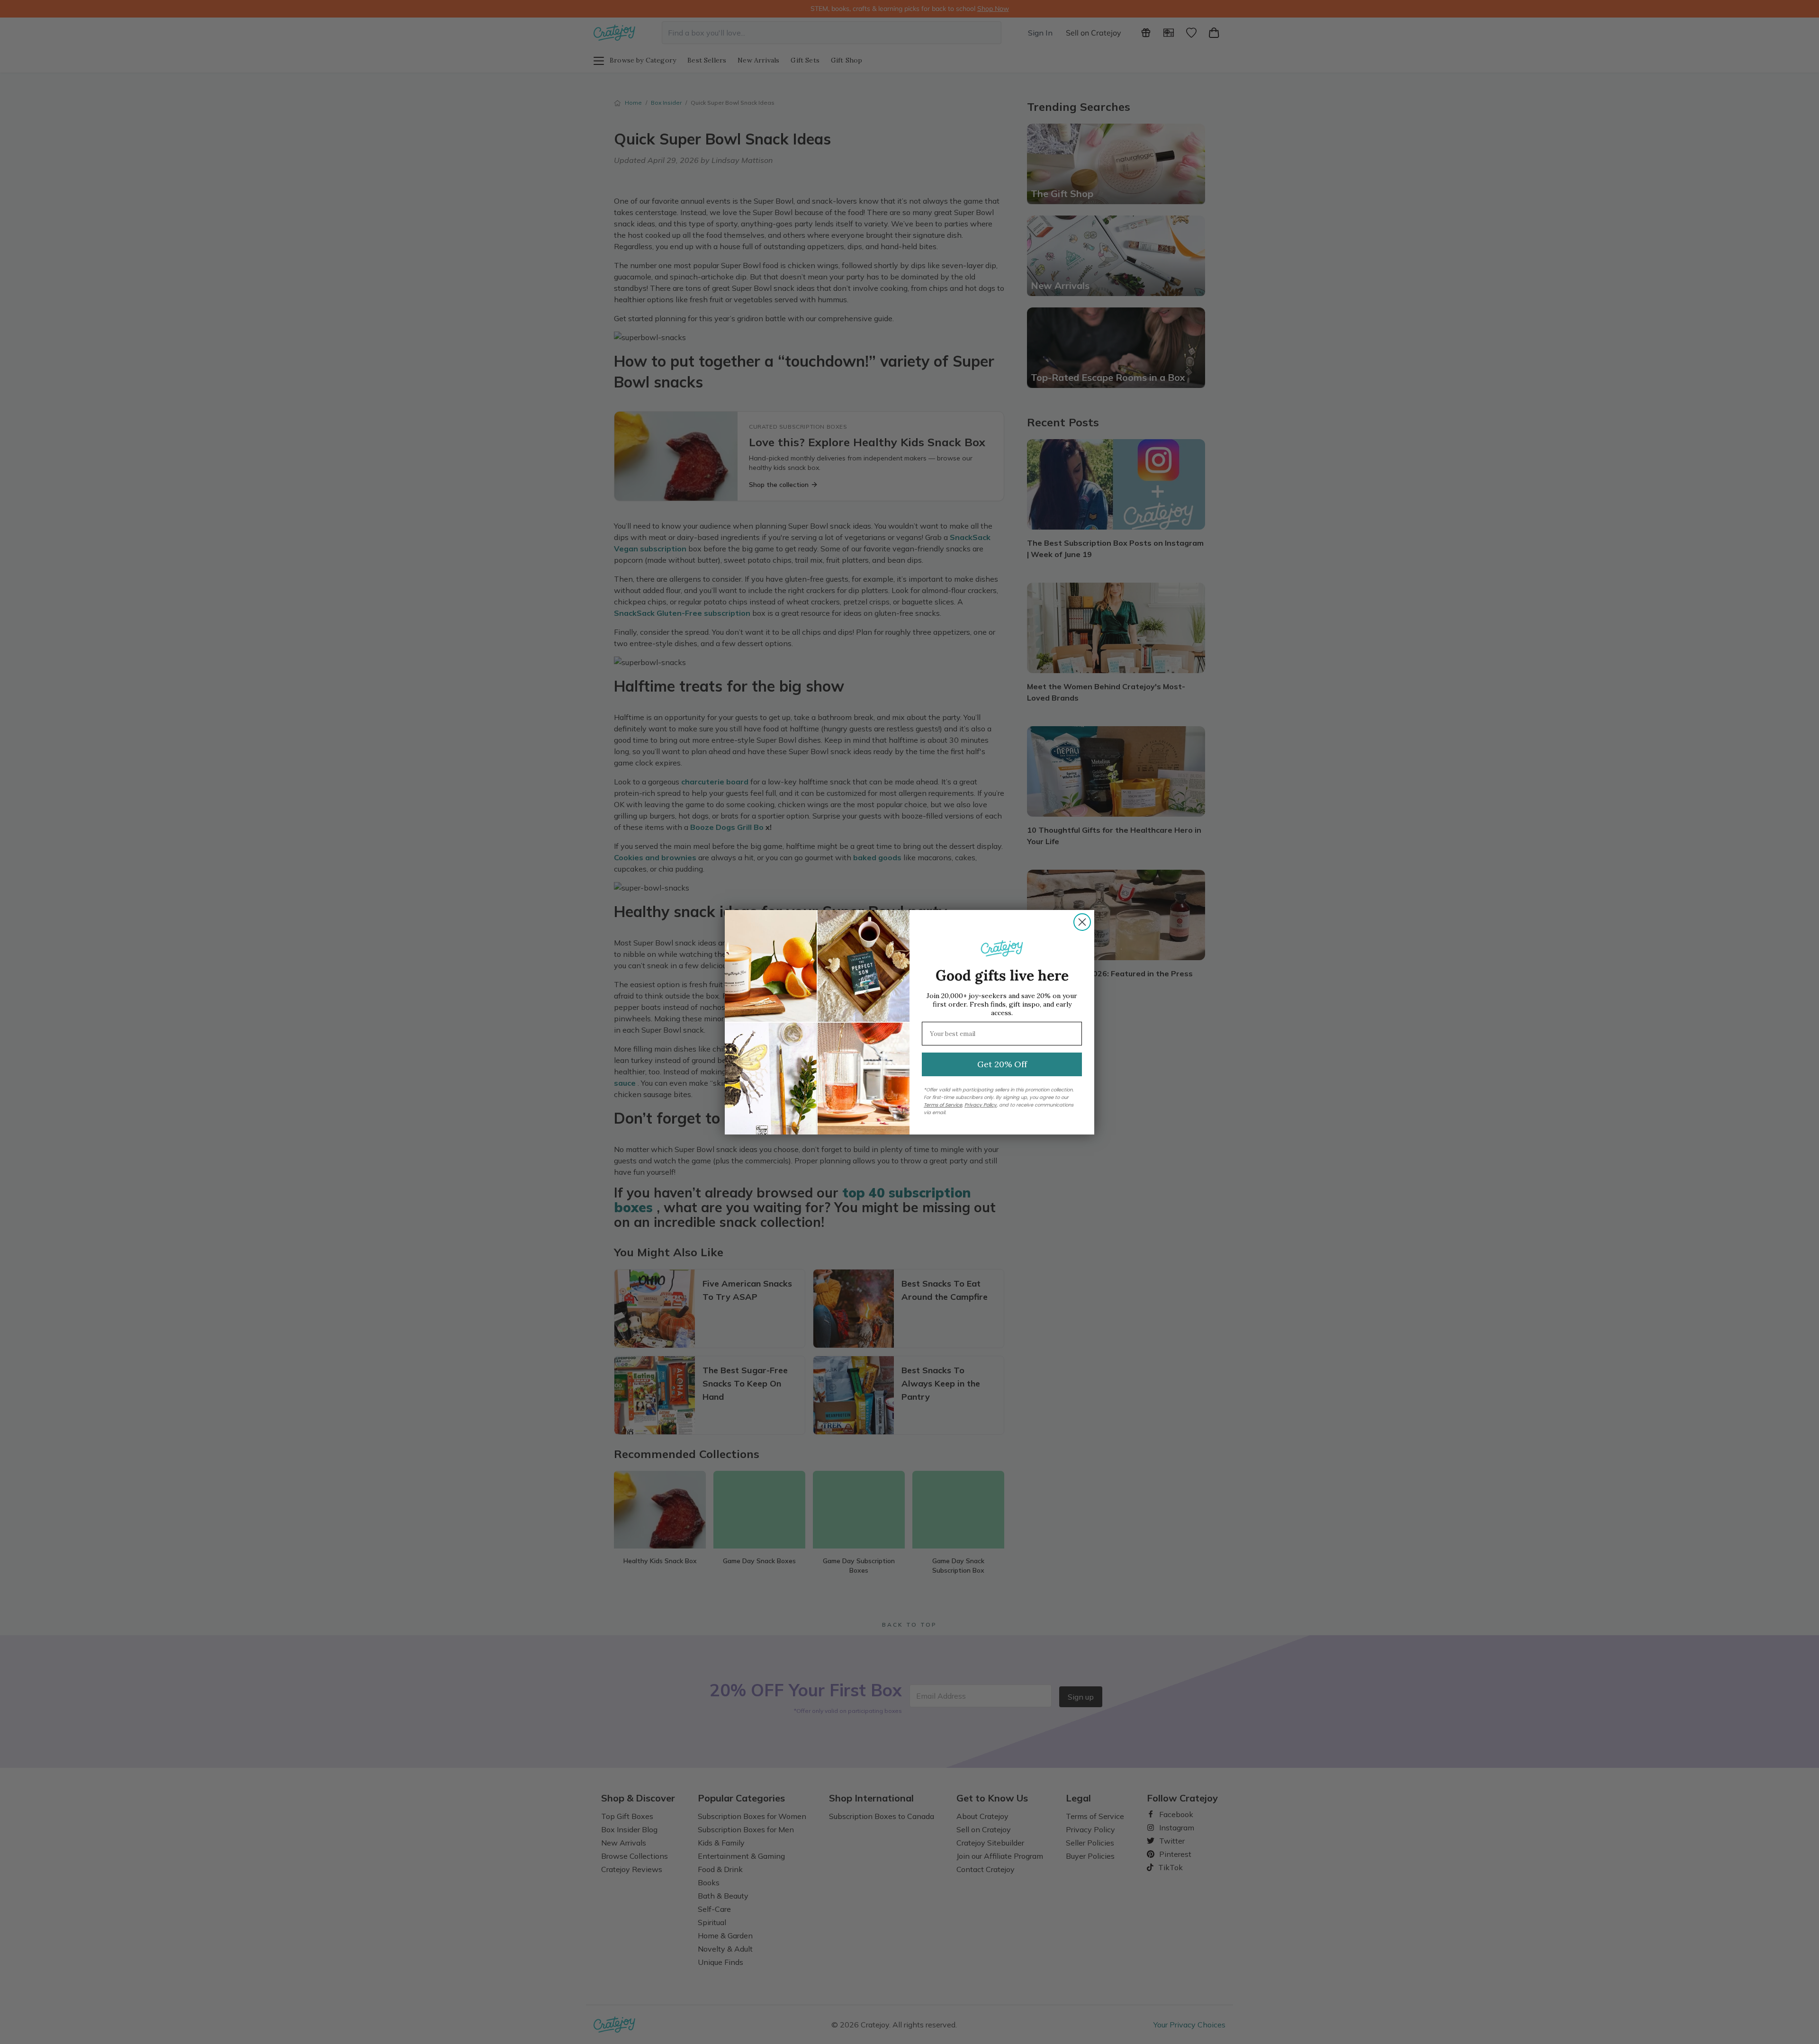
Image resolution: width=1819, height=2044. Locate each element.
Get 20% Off (1002, 1064)
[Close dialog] (1082, 922)
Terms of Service (943, 1105)
